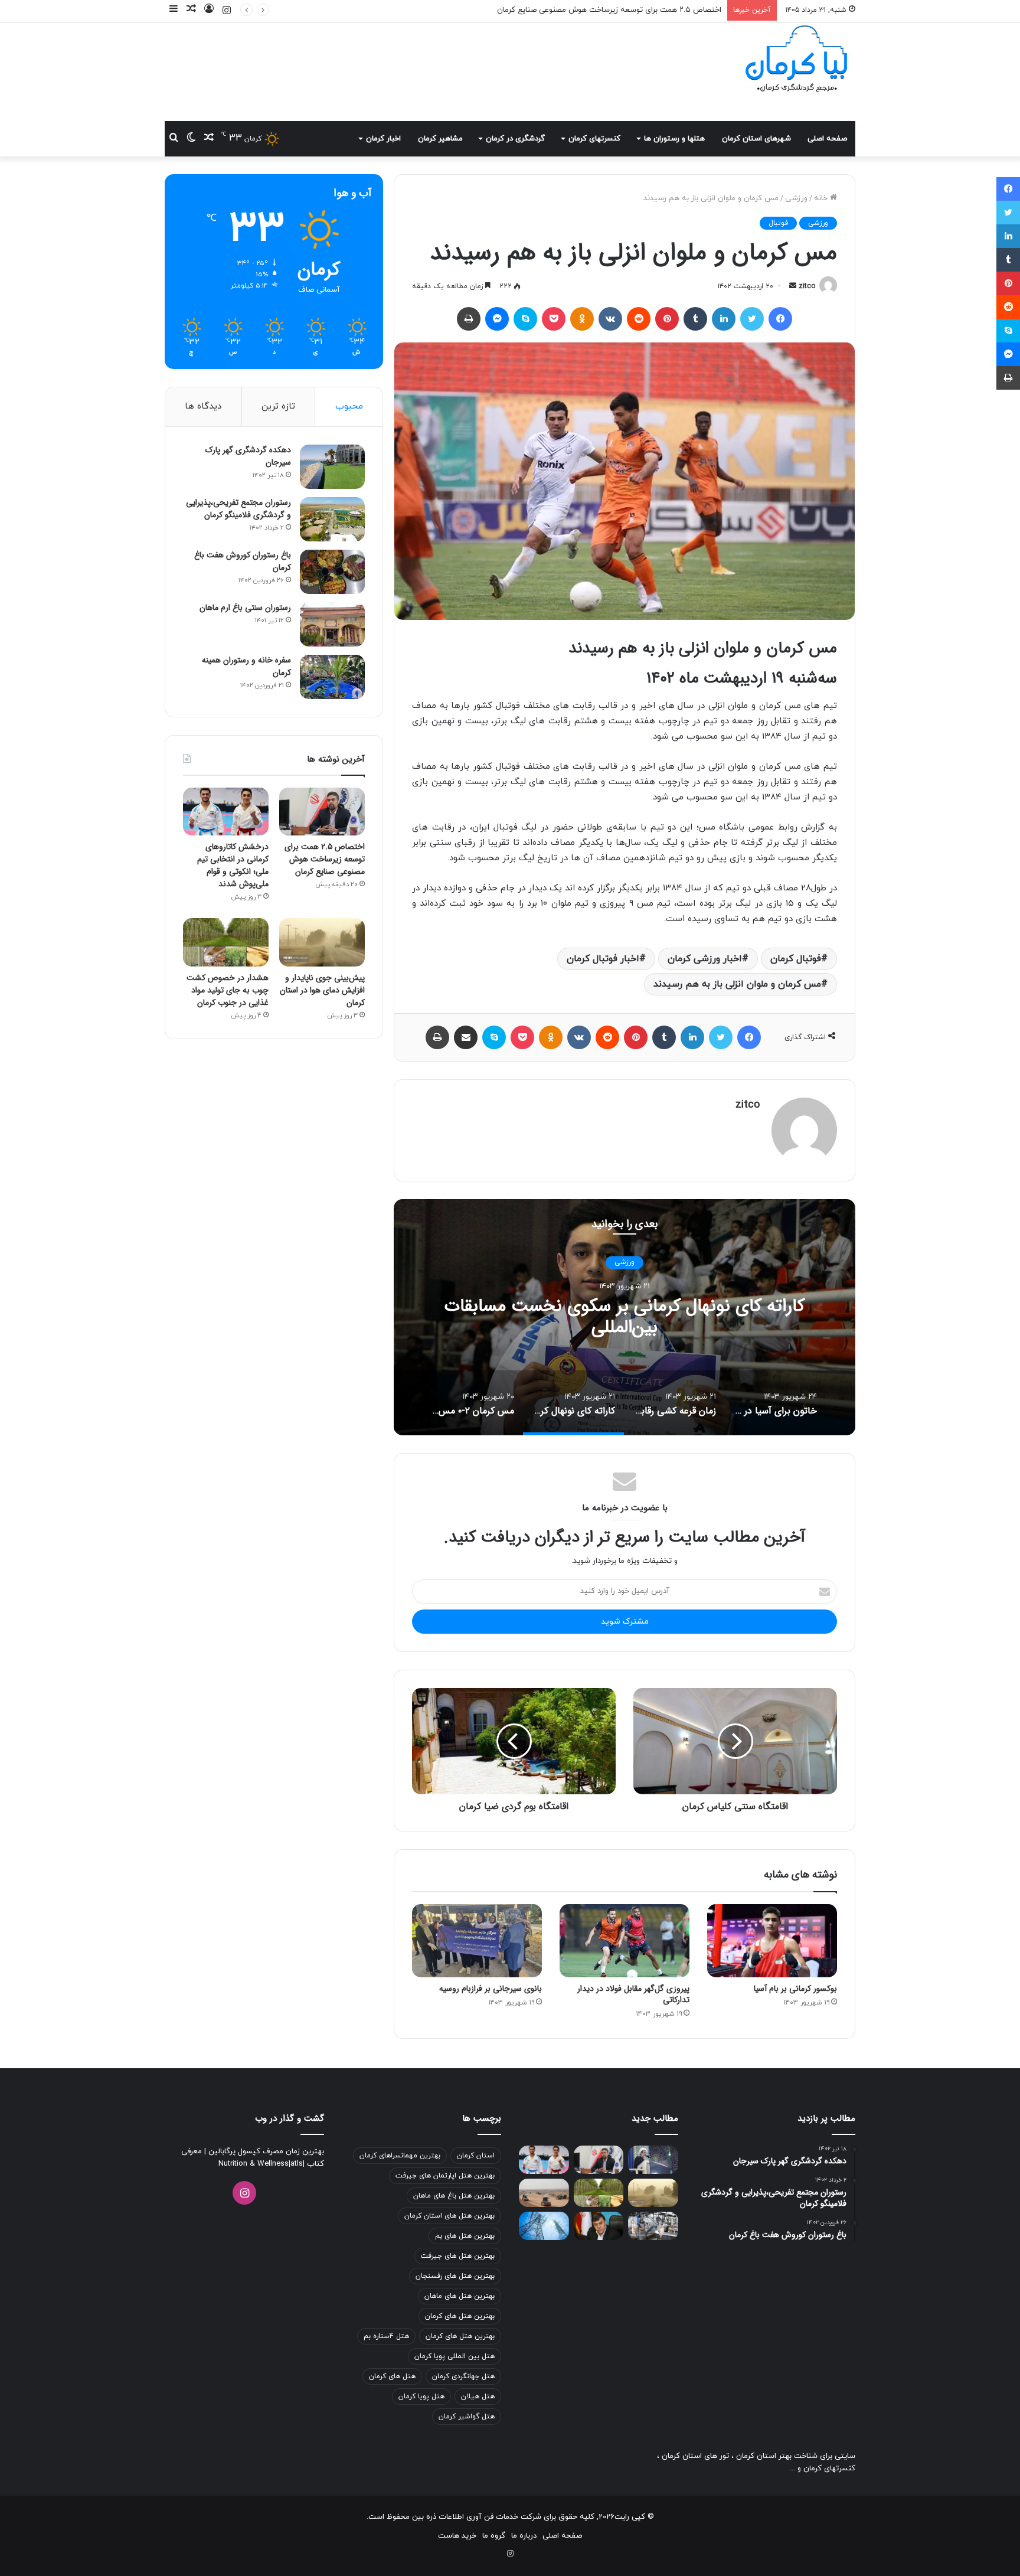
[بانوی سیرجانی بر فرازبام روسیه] (477, 1941)
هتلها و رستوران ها (674, 139)
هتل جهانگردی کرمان (463, 2376)
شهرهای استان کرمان (756, 139)
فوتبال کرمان (796, 959)
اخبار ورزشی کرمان (705, 959)
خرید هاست (457, 2536)
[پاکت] (554, 319)
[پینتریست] (667, 319)
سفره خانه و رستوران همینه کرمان (246, 666)
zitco (807, 286)
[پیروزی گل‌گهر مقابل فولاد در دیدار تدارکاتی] (625, 1941)
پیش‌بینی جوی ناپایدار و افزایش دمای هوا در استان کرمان (322, 990)
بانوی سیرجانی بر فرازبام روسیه (491, 1989)
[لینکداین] (724, 319)
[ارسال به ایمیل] (793, 286)
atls (297, 2164)
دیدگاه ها (203, 407)
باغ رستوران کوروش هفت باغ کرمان (243, 561)
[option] (625, 1317)
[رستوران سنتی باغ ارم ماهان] (332, 624)
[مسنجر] (497, 319)
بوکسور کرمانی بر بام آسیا (795, 1989)
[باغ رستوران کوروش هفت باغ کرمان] (332, 572)
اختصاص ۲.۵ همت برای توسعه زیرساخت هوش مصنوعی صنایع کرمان (325, 859)
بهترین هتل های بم (465, 2236)
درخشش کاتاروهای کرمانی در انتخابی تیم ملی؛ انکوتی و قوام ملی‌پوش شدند (599, 10)
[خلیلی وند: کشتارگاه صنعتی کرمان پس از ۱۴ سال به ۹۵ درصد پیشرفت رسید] (653, 2226)
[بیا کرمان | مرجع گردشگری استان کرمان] (796, 60)
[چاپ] (469, 319)
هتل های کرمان (392, 2376)
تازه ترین (278, 407)
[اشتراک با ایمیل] (466, 1037)
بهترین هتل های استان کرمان (449, 2216)
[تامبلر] (695, 319)
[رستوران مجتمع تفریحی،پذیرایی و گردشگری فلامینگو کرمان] (332, 519)
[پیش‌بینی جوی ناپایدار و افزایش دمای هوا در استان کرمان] (322, 942)
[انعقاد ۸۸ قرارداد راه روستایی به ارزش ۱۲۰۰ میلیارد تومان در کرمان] (544, 2193)
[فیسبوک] (780, 319)
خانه (822, 198)
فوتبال (778, 223)
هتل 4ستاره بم (386, 2336)
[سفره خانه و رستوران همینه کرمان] (332, 677)
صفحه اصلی (827, 139)
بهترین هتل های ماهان (460, 2296)
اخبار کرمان (383, 139)
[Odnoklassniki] (582, 319)
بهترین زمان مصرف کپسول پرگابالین (265, 2151)
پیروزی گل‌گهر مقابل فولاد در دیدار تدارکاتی (633, 1994)
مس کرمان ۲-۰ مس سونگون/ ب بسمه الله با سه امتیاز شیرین (625, 1318)
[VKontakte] (610, 319)
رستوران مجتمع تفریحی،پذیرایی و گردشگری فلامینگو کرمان (238, 509)
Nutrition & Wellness (254, 2164)
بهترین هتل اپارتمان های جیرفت (445, 2176)
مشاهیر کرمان (440, 139)
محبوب (349, 407)
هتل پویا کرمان (421, 2397)
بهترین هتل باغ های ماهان (454, 2196)
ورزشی (796, 198)
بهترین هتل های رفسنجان (455, 2276)
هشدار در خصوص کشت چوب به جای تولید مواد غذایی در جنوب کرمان (228, 990)
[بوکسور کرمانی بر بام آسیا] (772, 1941)
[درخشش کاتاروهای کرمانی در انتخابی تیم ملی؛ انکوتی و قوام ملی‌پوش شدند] (226, 812)
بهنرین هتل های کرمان (460, 2336)
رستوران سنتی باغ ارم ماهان (245, 608)
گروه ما (494, 2536)
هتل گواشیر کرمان (467, 2417)
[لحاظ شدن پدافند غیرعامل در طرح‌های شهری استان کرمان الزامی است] (599, 2226)
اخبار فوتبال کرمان (603, 959)
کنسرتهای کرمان (594, 139)
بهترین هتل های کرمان (460, 2316)
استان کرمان (476, 2156)
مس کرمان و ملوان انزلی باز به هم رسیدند (737, 984)
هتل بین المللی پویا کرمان (455, 2356)
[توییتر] (752, 319)
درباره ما (524, 2536)
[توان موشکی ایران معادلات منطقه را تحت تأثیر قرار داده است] (653, 2160)
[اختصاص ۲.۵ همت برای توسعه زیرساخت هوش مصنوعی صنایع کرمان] (322, 812)
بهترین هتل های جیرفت (458, 2256)
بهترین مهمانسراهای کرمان (400, 2156)
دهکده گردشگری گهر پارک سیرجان (248, 456)
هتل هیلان (478, 2397)
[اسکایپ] (525, 319)
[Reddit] (639, 319)
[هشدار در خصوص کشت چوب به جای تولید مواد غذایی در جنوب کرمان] (226, 942)
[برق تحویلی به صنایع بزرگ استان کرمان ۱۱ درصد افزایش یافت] (544, 2226)
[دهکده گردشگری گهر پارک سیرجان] (332, 467)
